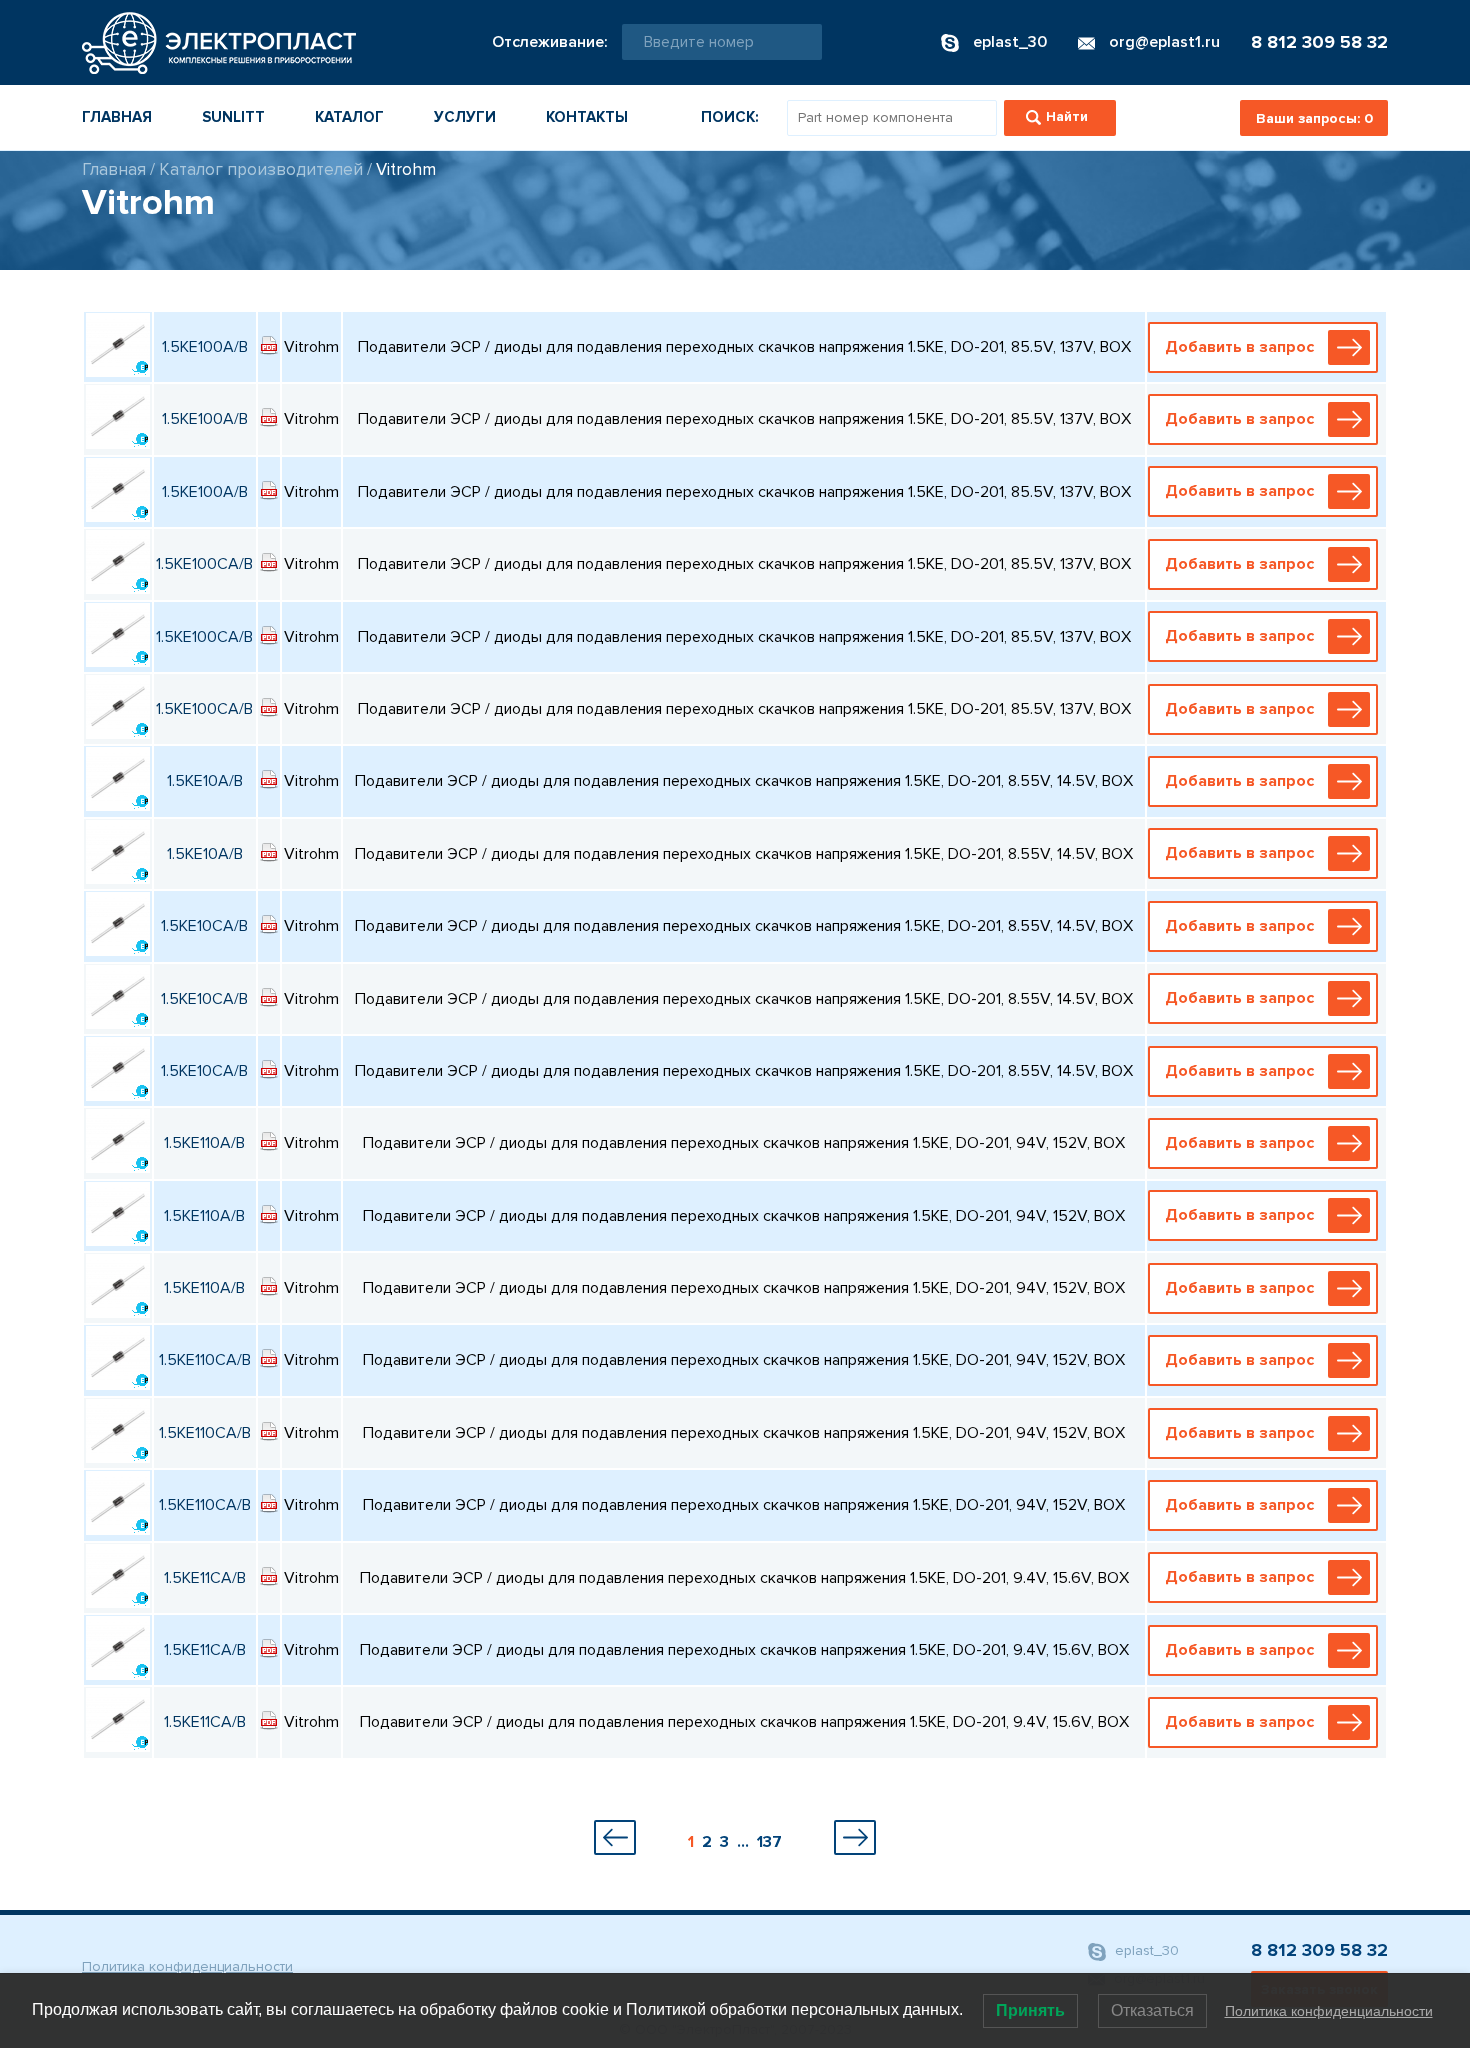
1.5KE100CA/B (204, 564)
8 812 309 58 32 (1319, 42)
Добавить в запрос (1239, 347)
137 (769, 1842)
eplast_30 (1145, 1950)
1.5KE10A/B (205, 781)
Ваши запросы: (1314, 118)
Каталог (349, 117)
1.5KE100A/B (205, 347)
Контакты (587, 117)
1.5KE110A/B (204, 1143)
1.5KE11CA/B (205, 1578)
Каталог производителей (261, 169)
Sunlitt (233, 117)
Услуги (465, 117)
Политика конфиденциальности (187, 1966)
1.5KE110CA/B (205, 1360)
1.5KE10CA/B (204, 926)
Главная (117, 117)
